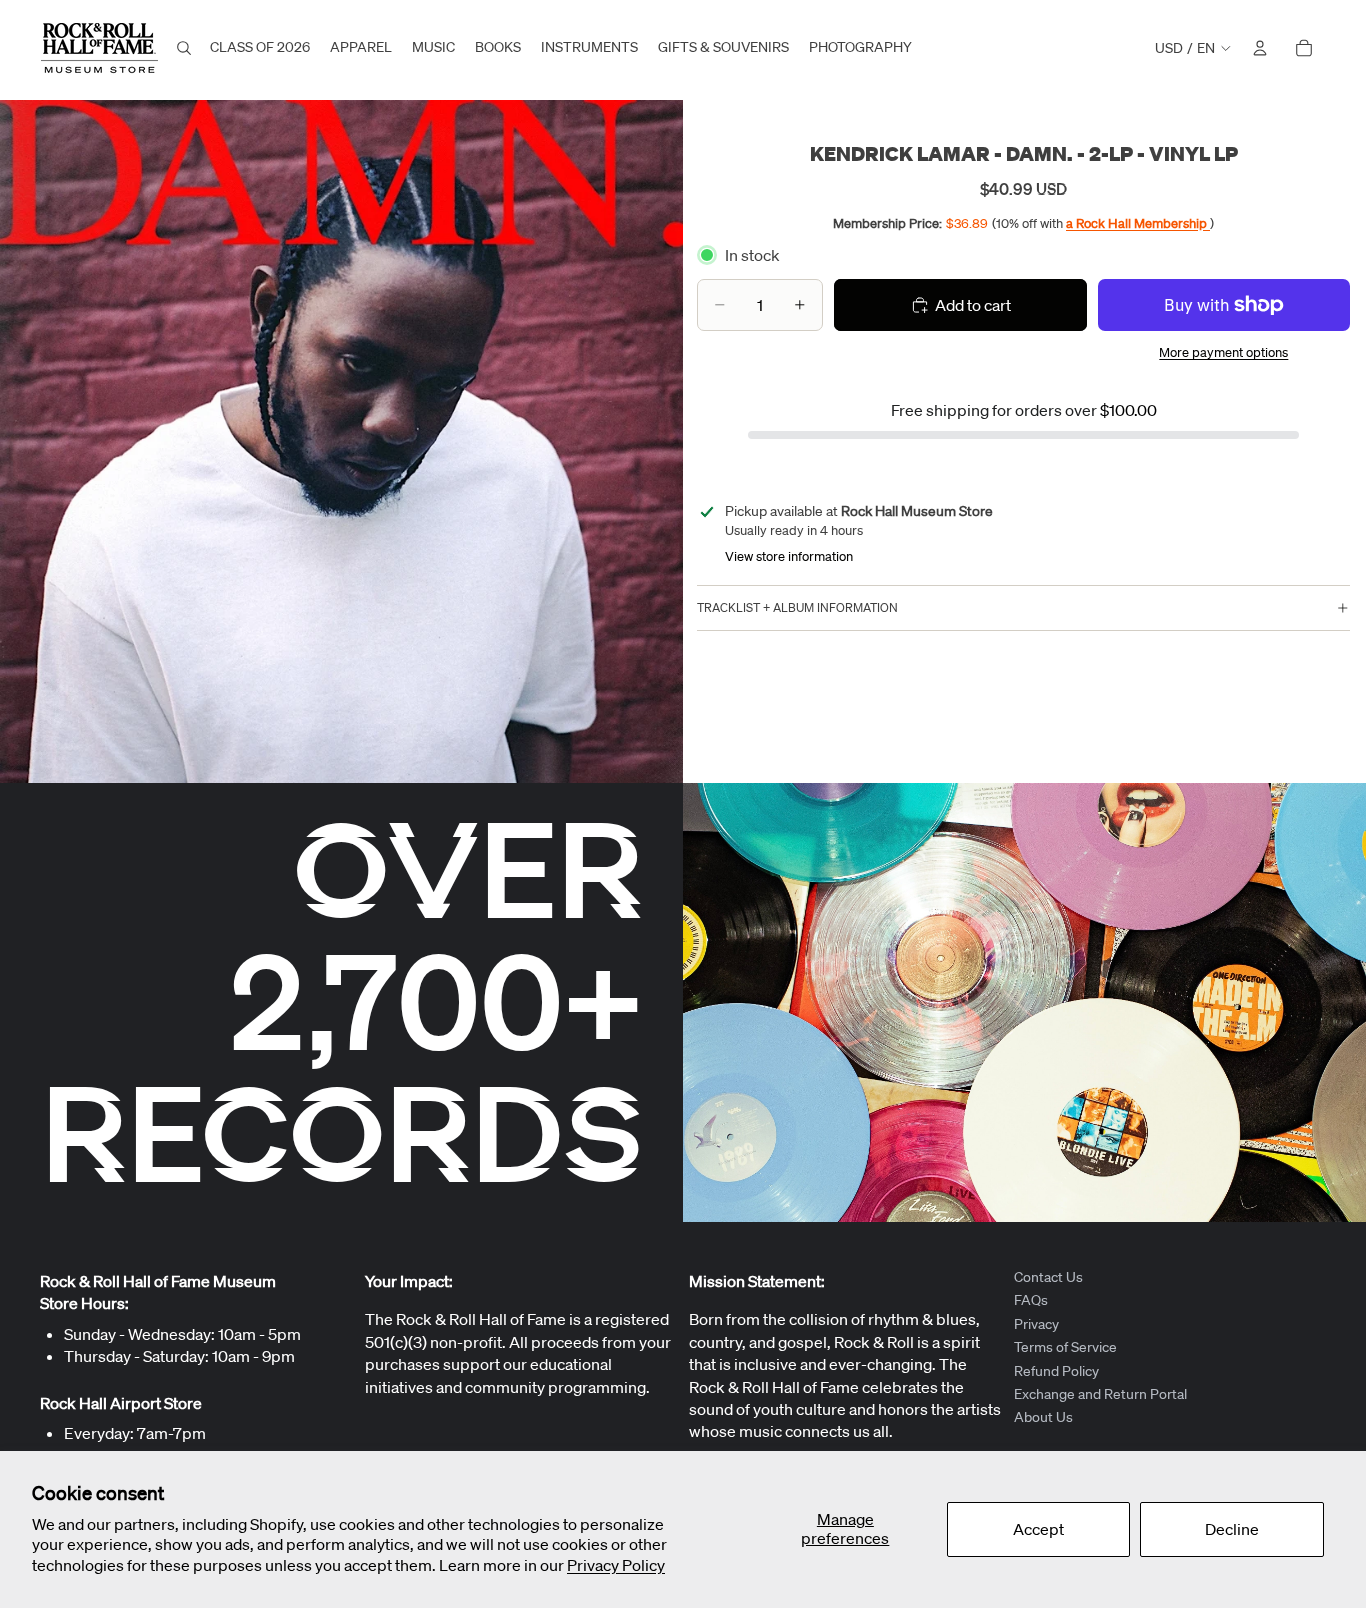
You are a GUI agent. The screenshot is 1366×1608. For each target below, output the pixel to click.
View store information (789, 556)
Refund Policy (1056, 1371)
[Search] (184, 48)
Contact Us (1048, 1277)
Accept (1038, 1529)
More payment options (1223, 352)
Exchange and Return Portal (1100, 1394)
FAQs (1031, 1301)
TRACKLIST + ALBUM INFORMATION (797, 607)
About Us (1043, 1418)
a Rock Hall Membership (1138, 222)
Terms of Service (1065, 1347)
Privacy (1036, 1324)
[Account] (1260, 48)
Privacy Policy (616, 1565)
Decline (1232, 1529)
